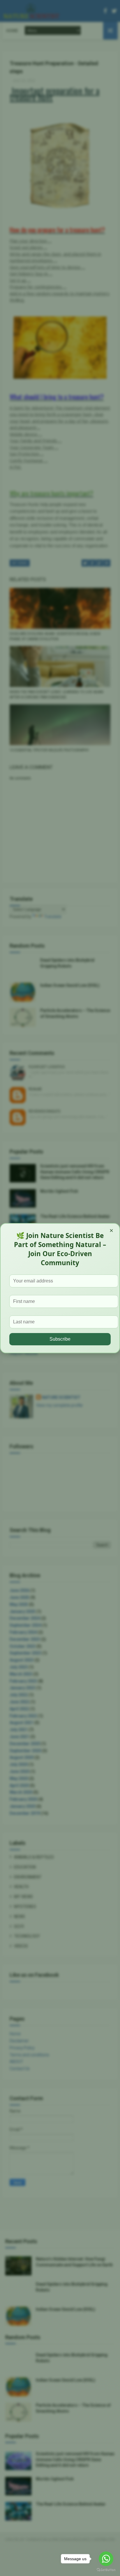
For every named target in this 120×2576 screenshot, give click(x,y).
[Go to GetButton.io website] (106, 2570)
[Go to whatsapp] (106, 2559)
